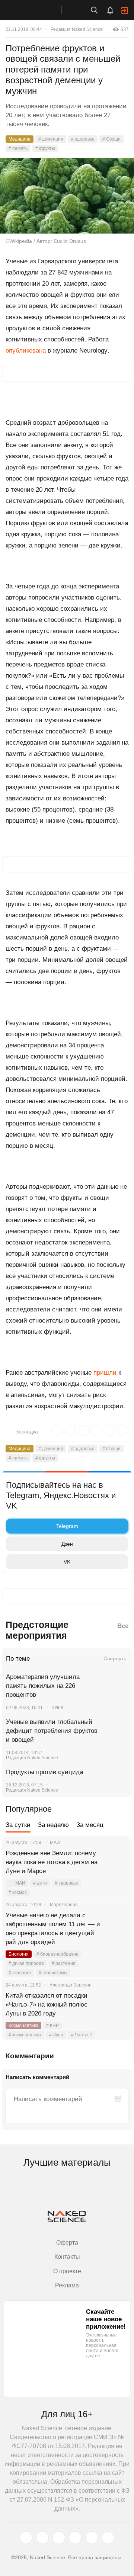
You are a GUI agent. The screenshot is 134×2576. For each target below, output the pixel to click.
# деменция (51, 139)
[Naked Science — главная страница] (38, 10)
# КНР (52, 2026)
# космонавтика (25, 2035)
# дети (40, 1883)
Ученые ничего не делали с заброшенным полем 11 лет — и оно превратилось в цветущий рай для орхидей (53, 1929)
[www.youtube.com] (59, 2538)
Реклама (67, 2285)
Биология (19, 1954)
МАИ (20, 1883)
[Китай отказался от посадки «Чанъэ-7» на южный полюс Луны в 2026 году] (117, 2005)
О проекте (67, 2271)
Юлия (57, 1708)
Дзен (67, 1544)
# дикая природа (26, 1963)
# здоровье (83, 139)
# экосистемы (53, 1973)
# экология (20, 1973)
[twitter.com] (26, 2538)
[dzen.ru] (75, 2538)
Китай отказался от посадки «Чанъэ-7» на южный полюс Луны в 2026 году (47, 2005)
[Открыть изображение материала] (67, 195)
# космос (18, 1892)
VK (67, 1562)
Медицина (20, 139)
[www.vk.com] (42, 2538)
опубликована (26, 351)
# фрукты (45, 148)
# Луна (56, 2035)
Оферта (67, 2243)
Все (123, 1626)
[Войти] (125, 10)
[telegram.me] (92, 2538)
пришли (105, 1373)
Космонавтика (23, 2026)
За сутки (18, 1825)
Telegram (67, 1526)
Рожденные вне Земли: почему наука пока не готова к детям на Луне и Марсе (52, 1862)
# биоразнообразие (58, 1954)
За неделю (53, 1825)
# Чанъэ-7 (82, 2035)
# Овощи (111, 139)
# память (18, 148)
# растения (64, 1963)
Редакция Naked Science (77, 29)
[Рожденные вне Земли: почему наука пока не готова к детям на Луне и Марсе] (117, 1862)
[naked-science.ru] (108, 2538)
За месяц (90, 1825)
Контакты (67, 2257)
